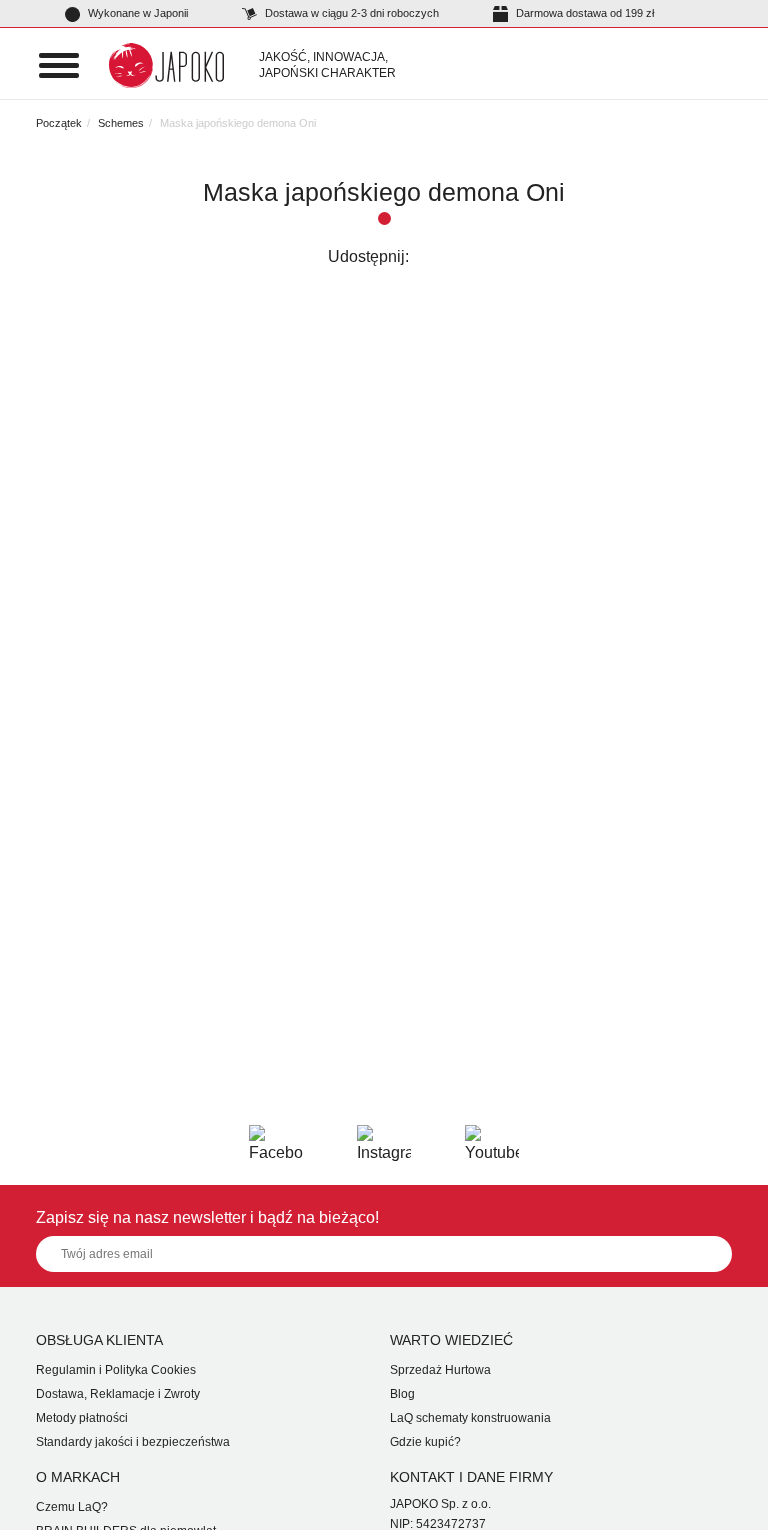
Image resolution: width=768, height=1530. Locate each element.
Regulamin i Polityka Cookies (116, 1370)
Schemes (121, 123)
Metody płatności (82, 1418)
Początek (59, 123)
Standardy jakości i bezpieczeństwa (133, 1442)
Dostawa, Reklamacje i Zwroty (118, 1394)
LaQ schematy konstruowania (470, 1418)
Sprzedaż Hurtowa (440, 1370)
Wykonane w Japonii (136, 13)
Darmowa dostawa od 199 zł (583, 13)
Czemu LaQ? (72, 1507)
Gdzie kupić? (425, 1442)
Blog (402, 1394)
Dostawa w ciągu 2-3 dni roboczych (350, 13)
